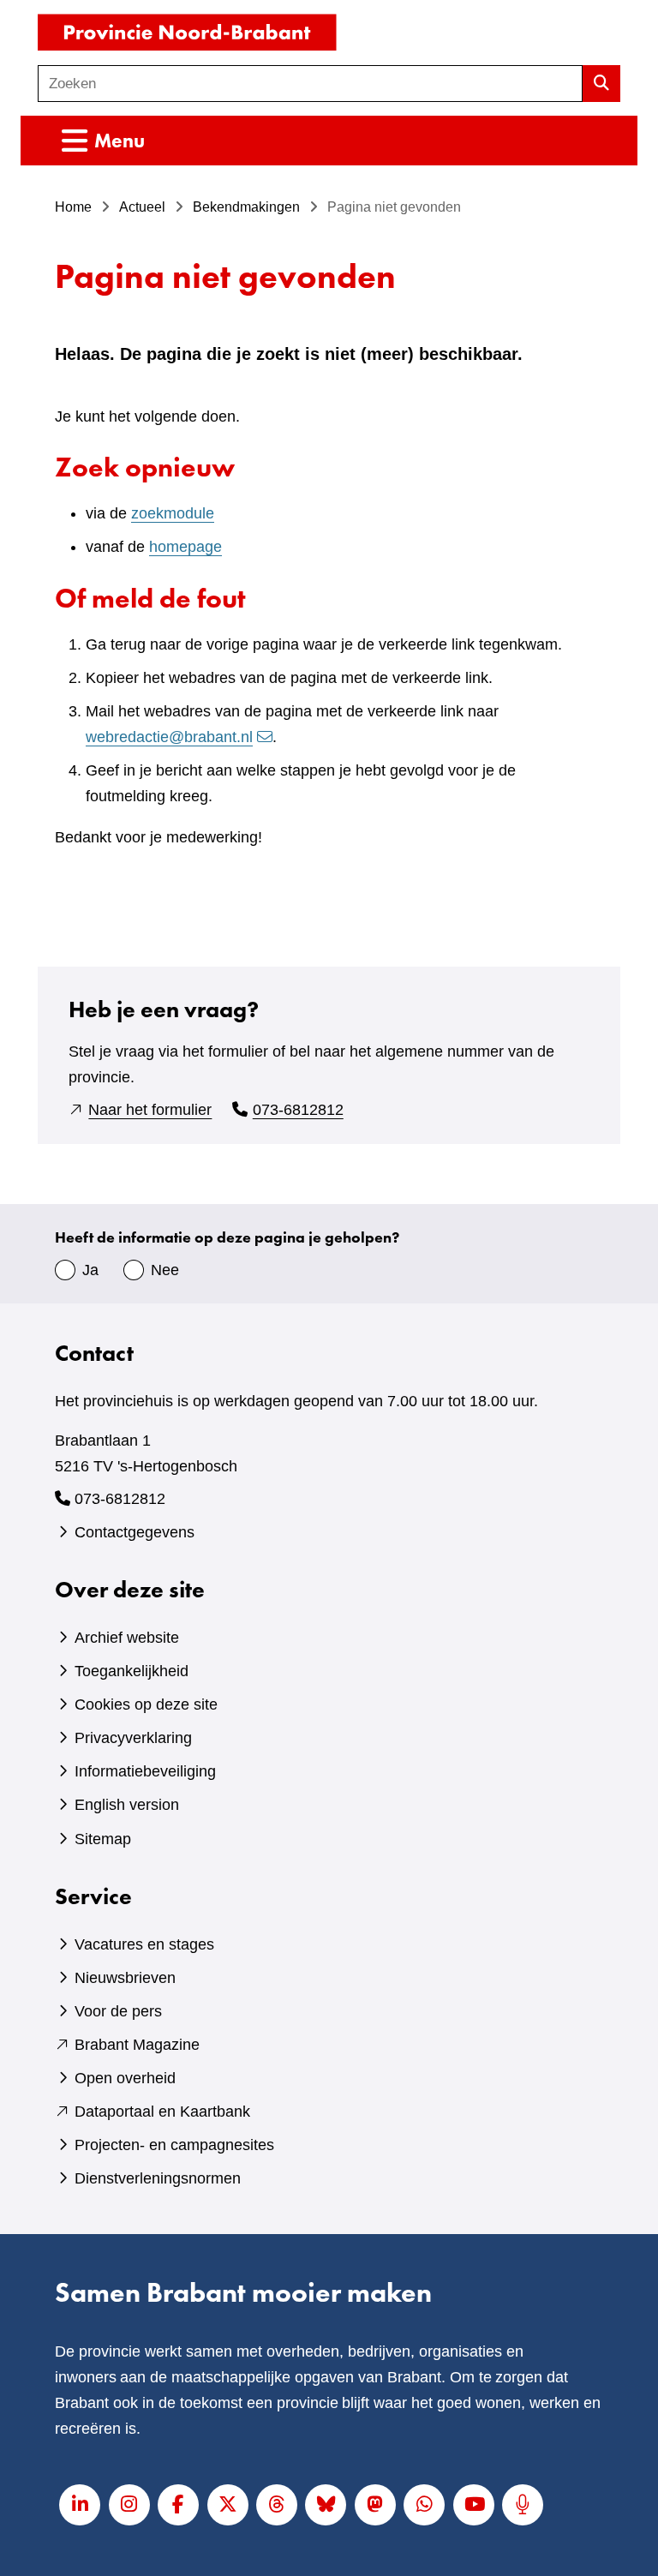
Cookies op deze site (146, 1704)
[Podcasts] (523, 2505)
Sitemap (103, 1839)
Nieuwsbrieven (125, 1978)
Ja (90, 1270)
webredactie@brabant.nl (169, 737)
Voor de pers (118, 2011)
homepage (185, 547)
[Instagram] (129, 2505)
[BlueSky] (326, 2505)
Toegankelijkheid (132, 1671)
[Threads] (277, 2505)
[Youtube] (474, 2505)
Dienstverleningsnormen (158, 2178)
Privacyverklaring (133, 1738)
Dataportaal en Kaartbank (162, 2112)
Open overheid (125, 2078)
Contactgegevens (135, 1532)
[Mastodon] (375, 2505)
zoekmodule (173, 513)
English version (127, 1805)
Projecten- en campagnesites (174, 2145)
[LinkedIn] (80, 2505)
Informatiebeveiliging (145, 1771)
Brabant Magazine (137, 2045)
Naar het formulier (150, 1110)
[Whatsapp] (424, 2505)
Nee (165, 1270)
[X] (228, 2505)
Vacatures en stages (144, 1944)
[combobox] (310, 84)
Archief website (127, 1638)
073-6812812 (298, 1110)
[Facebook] (178, 2505)
